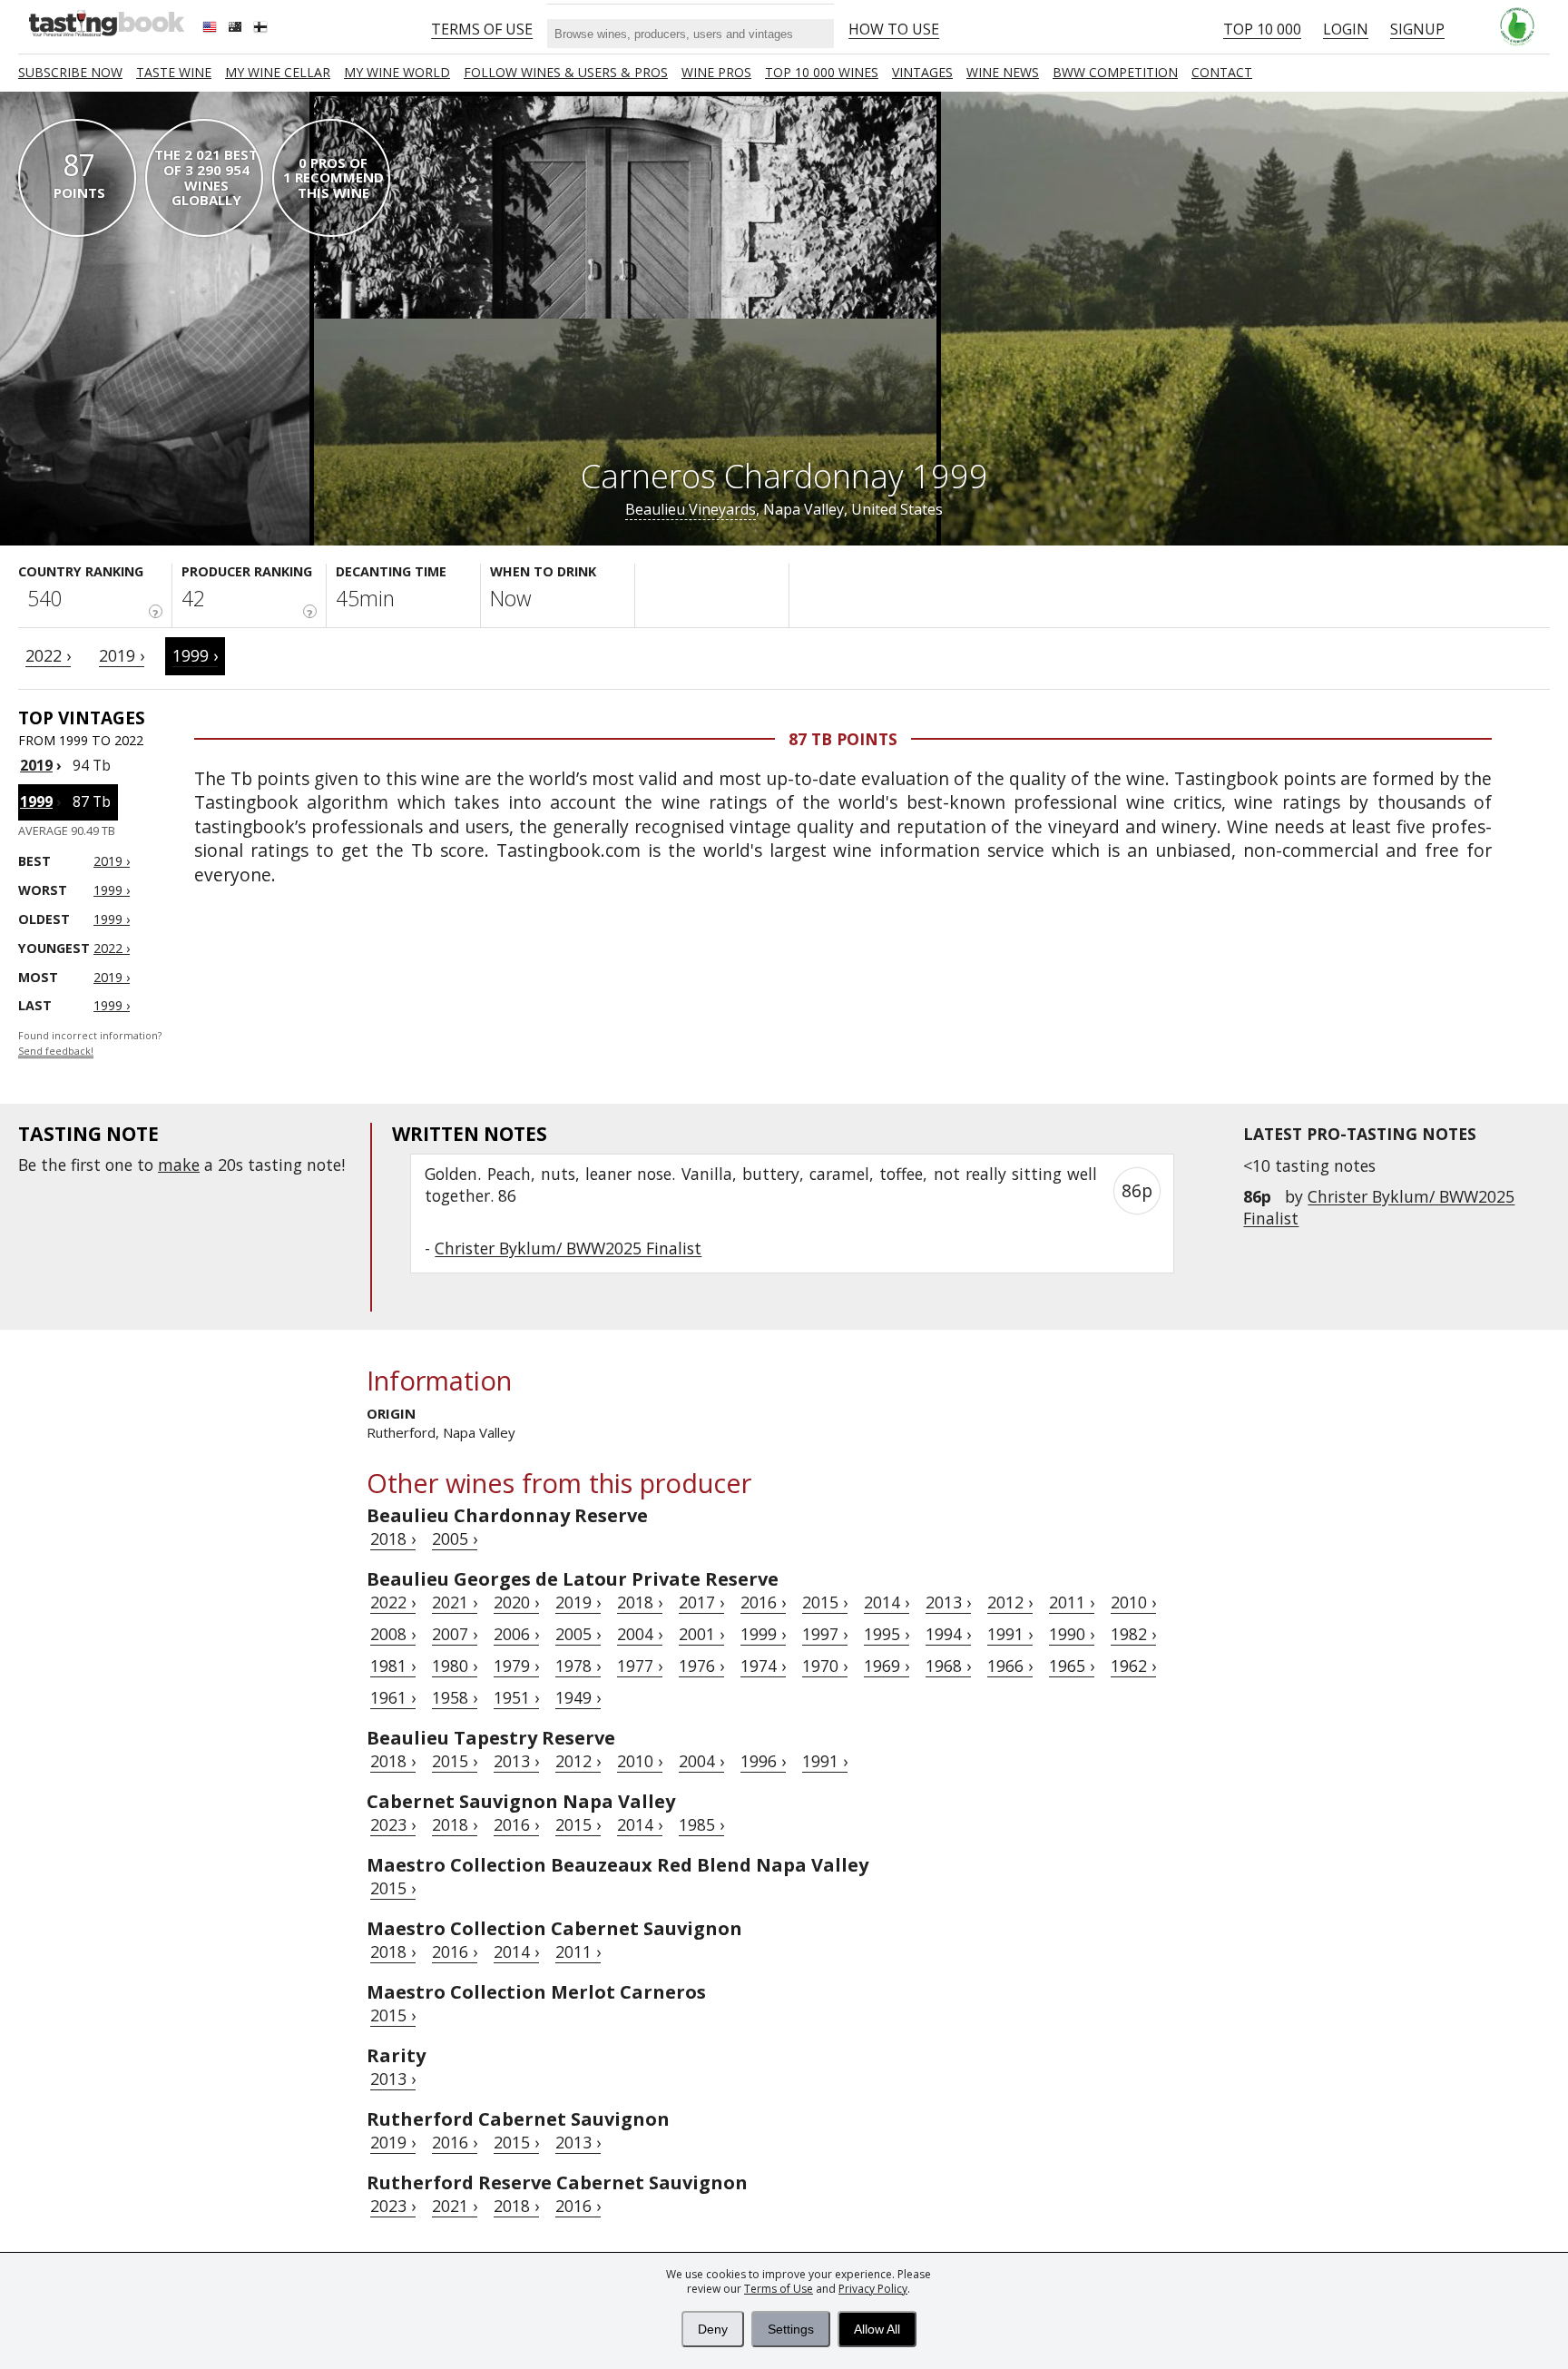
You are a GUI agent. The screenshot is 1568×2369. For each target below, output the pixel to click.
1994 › (948, 1634)
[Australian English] (237, 29)
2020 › (516, 1602)
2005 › (455, 1538)
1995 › (887, 1634)
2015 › (825, 1602)
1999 (36, 801)
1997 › (825, 1634)
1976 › (701, 1666)
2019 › (122, 655)
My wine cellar (278, 72)
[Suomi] (262, 29)
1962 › (1133, 1666)
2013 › (948, 1602)
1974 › (763, 1666)
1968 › (948, 1666)
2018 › (393, 1538)
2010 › (1133, 1602)
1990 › (1072, 1634)
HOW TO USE (894, 29)
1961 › (393, 1697)
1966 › (1010, 1666)
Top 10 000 (1262, 29)
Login (1346, 29)
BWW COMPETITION (1115, 72)
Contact (1222, 72)
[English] (211, 29)
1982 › (1133, 1634)
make (179, 1165)
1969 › (887, 1666)
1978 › (578, 1666)
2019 (36, 765)
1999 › (195, 655)
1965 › (1072, 1666)
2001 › (701, 1634)
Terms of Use (779, 2289)
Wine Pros (716, 72)
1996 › (763, 1761)
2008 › (393, 1634)
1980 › (455, 1666)
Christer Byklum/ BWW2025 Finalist (568, 1248)
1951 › (516, 1697)
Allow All (877, 2329)
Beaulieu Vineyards (691, 509)
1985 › (701, 1824)
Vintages (922, 72)
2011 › (1072, 1602)
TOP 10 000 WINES (822, 72)
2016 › (763, 1602)
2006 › (516, 1634)
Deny (713, 2329)
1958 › (455, 1697)
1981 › (393, 1666)
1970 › (825, 1666)
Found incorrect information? (90, 1043)
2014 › (887, 1602)
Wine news (1003, 72)
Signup (1417, 29)
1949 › (578, 1697)
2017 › (701, 1602)
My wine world (397, 72)
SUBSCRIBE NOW (70, 72)
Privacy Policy (873, 2289)
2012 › (1010, 1602)
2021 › (455, 1602)
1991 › (1010, 1634)
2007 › (455, 1634)
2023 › (393, 1824)
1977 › (640, 1666)
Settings (791, 2329)
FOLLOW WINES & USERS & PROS (566, 72)
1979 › (516, 1666)
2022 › (48, 655)
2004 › (640, 1634)
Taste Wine (174, 72)
